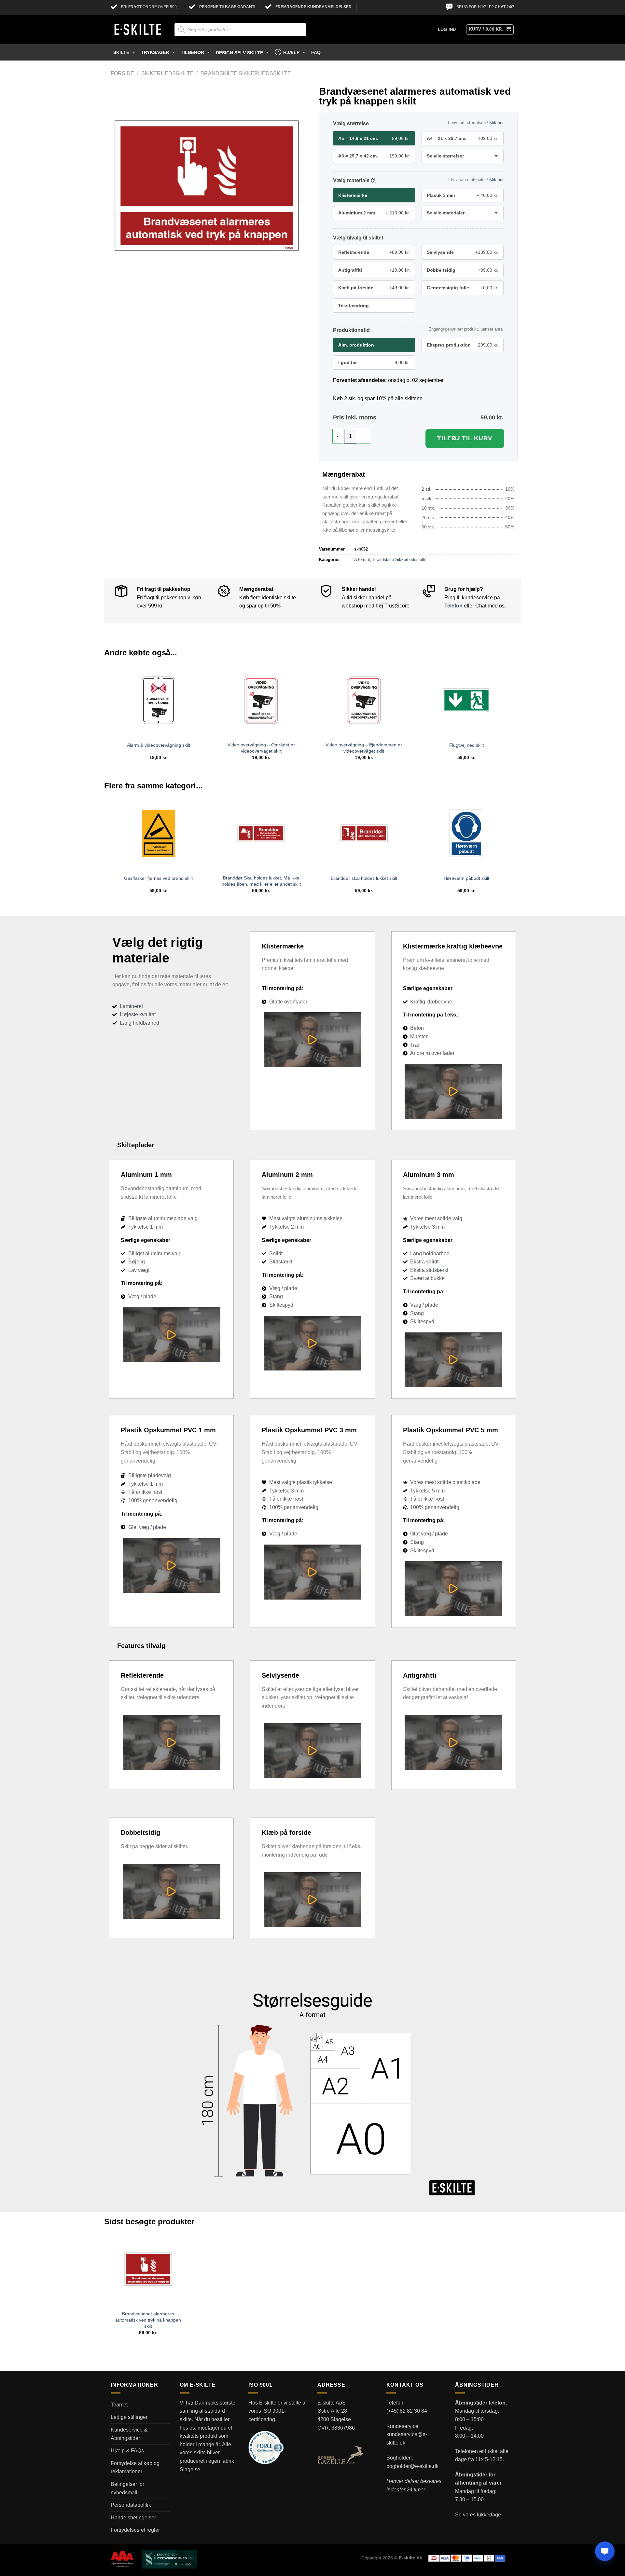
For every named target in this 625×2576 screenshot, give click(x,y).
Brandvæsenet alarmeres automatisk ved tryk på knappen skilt (148, 2320)
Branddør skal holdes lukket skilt (364, 878)
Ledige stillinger (129, 2417)
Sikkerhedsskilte (167, 73)
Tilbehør (192, 52)
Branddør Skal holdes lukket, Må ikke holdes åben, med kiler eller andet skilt (261, 881)
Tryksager (155, 52)
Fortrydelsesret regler (135, 2530)
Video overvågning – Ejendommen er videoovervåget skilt (364, 748)
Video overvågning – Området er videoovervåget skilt (261, 748)
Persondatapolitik (131, 2505)
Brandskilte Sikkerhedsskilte (246, 73)
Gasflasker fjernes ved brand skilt (158, 878)
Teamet (119, 2405)
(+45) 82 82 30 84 (407, 2411)
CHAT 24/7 (505, 7)
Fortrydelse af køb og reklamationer (135, 2467)
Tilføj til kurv (465, 438)
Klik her (496, 123)
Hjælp (291, 52)
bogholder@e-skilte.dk (412, 2466)
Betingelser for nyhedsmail (127, 2488)
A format (362, 559)
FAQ (316, 52)
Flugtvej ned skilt (466, 745)
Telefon (453, 606)
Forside (122, 73)
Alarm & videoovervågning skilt (159, 745)
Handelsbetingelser (133, 2518)
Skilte (121, 52)
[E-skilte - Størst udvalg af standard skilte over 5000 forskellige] (138, 30)
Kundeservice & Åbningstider (129, 2434)
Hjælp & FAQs (127, 2451)
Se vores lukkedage (478, 2515)
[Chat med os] (605, 2551)
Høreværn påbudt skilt (466, 878)
